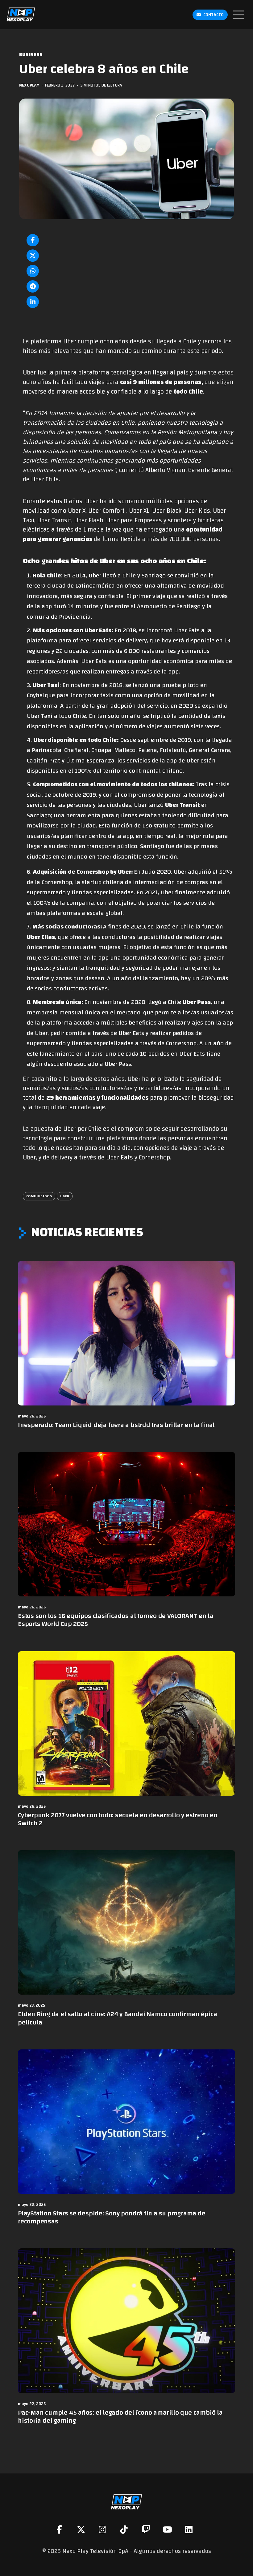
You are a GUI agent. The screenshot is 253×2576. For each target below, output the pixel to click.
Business (31, 55)
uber (65, 1196)
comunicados (39, 1196)
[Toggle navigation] (238, 15)
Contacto (214, 15)
